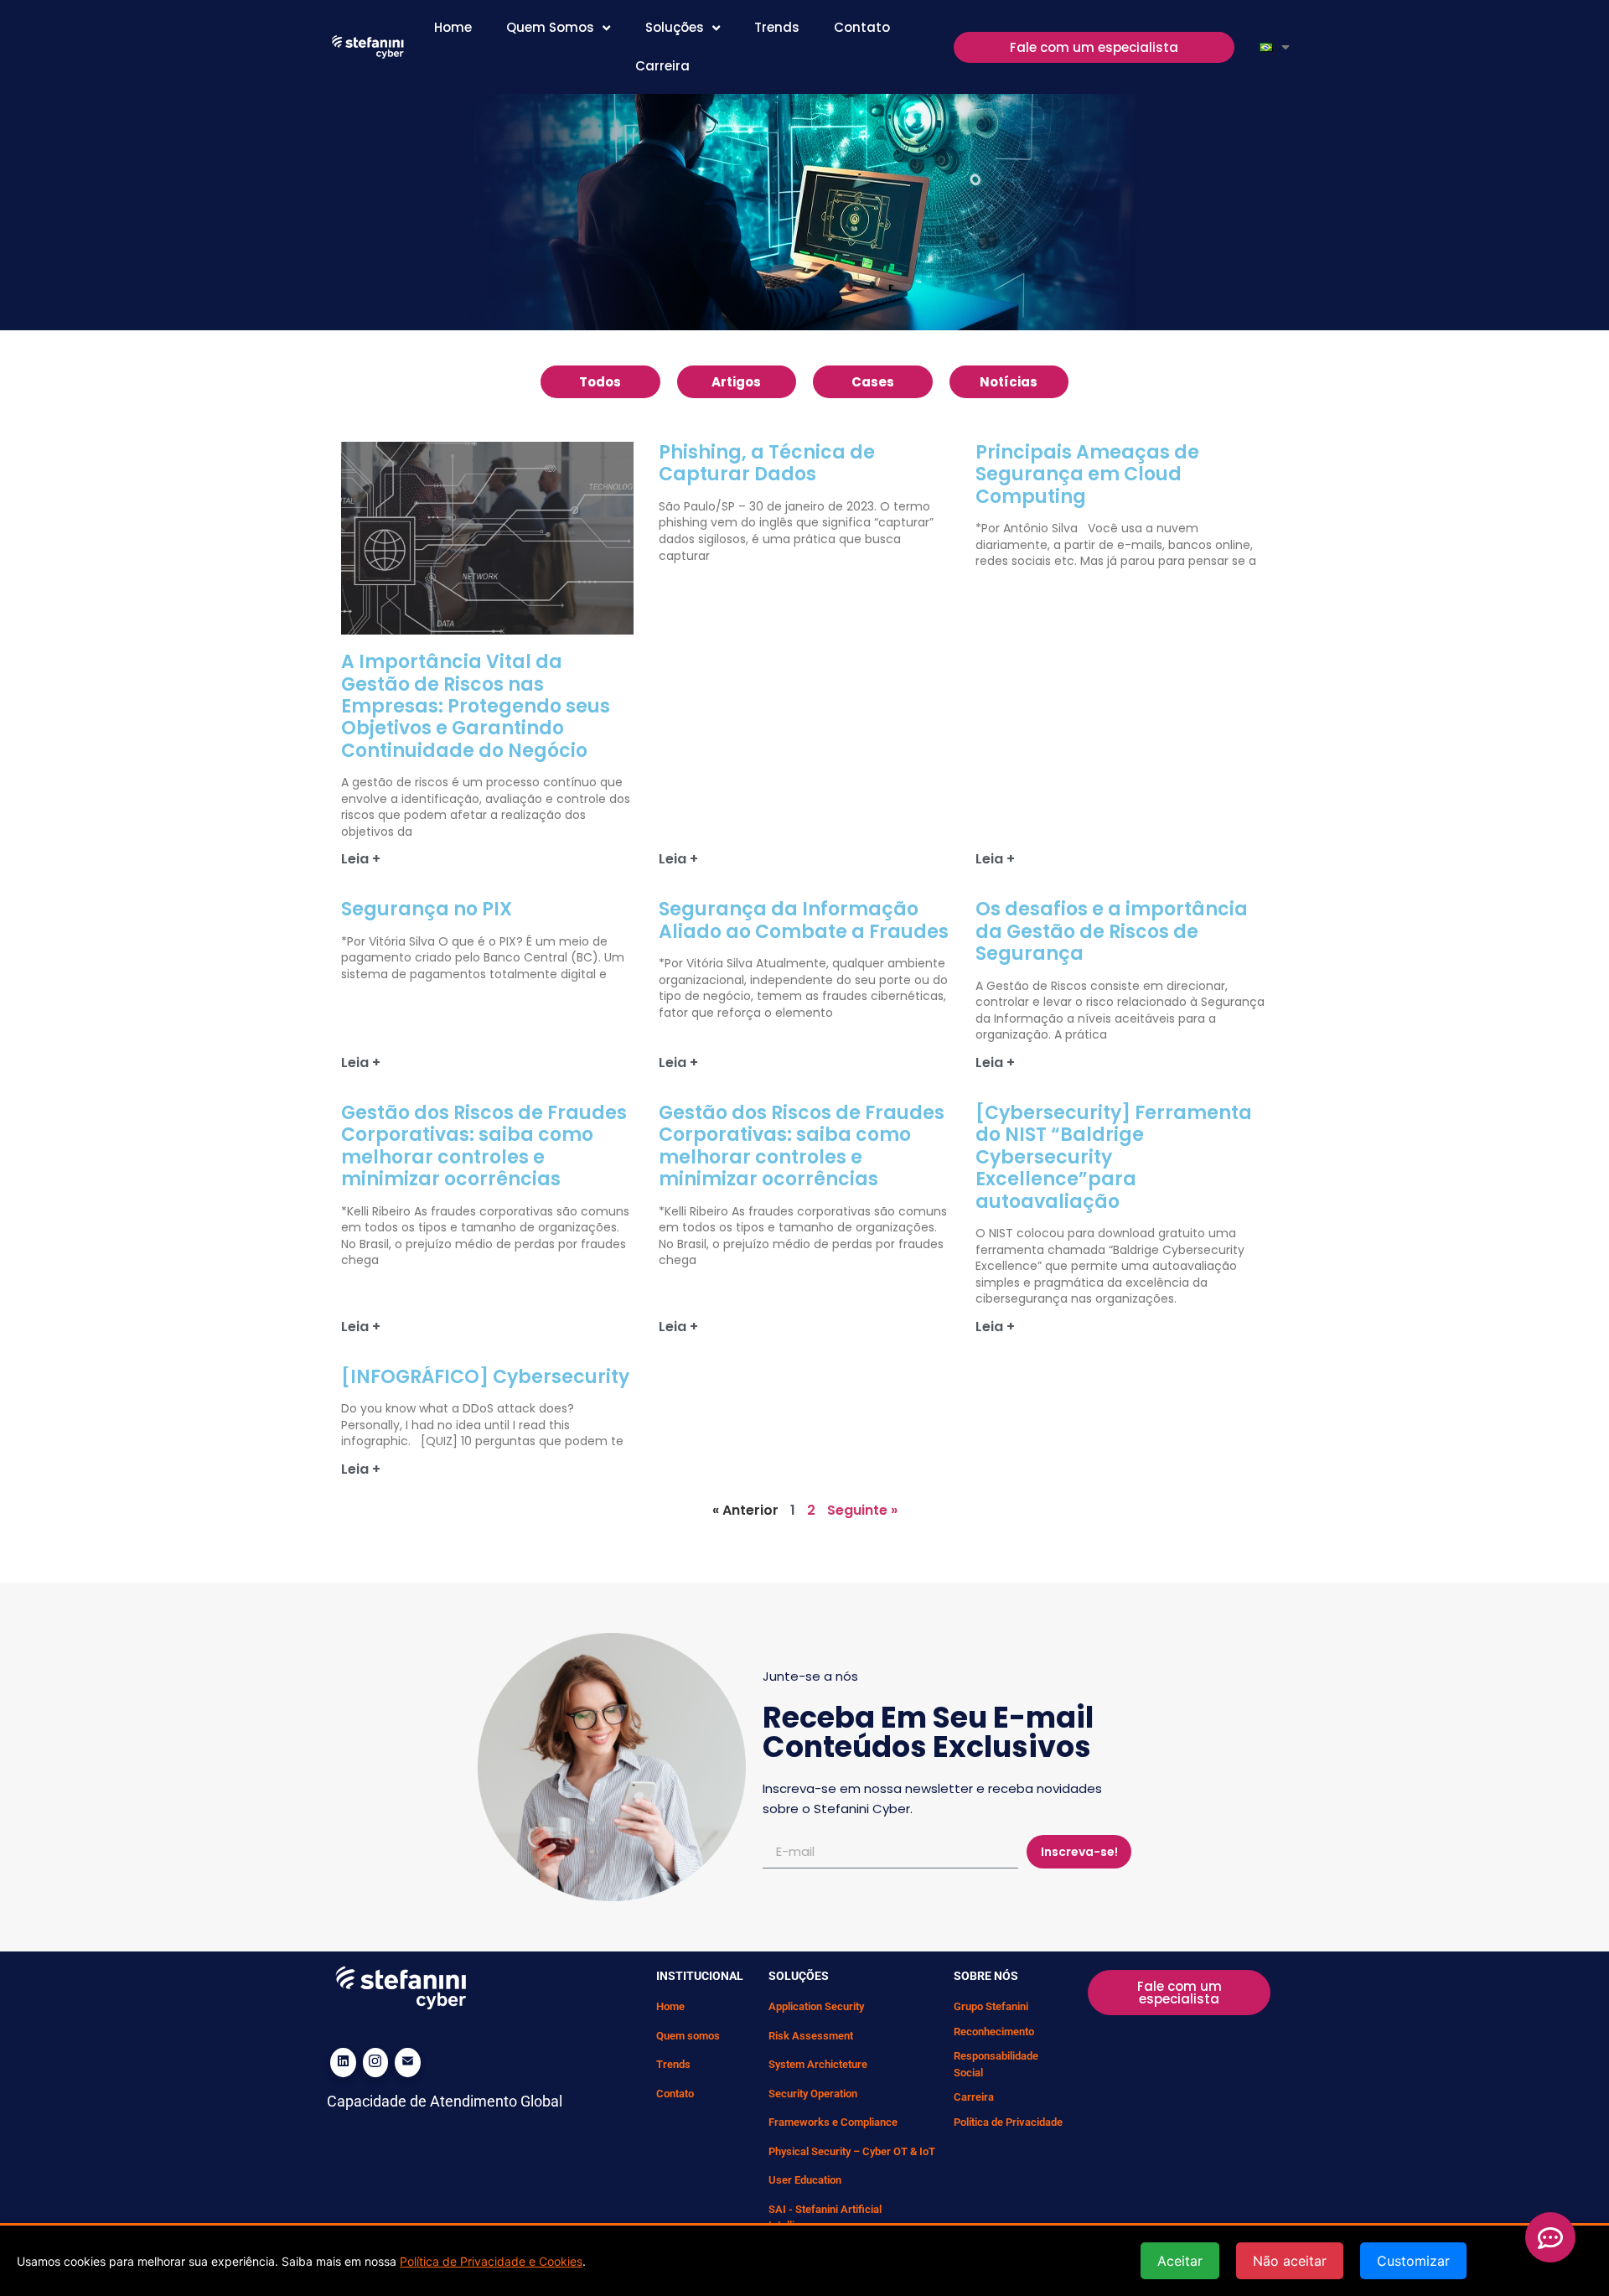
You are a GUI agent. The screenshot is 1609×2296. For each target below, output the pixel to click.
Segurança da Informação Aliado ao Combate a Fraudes (804, 920)
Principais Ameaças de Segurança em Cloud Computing (1087, 474)
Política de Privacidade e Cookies (491, 2261)
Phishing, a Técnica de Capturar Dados (767, 463)
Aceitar (1180, 2261)
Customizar (1413, 2261)
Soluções (675, 27)
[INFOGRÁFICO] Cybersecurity (485, 1377)
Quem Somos (550, 27)
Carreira (662, 66)
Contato (862, 27)
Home (453, 27)
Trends (777, 27)
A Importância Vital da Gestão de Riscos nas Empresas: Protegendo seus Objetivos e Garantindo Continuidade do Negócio (476, 706)
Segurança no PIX (427, 909)
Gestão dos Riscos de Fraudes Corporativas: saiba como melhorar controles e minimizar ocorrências (484, 1146)
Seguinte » (862, 1510)
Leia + (361, 859)
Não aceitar (1290, 2261)
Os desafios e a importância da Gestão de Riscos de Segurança (1112, 931)
